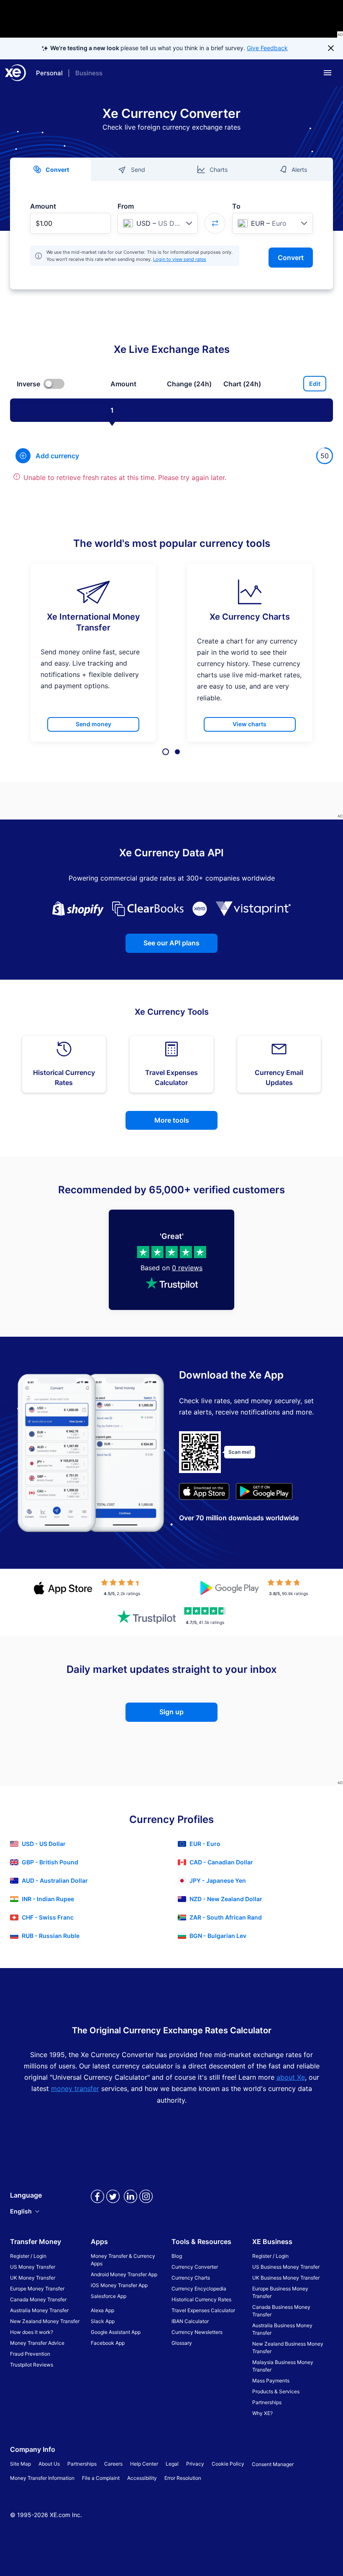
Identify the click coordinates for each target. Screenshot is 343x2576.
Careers (113, 2464)
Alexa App (102, 2310)
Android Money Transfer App (124, 2274)
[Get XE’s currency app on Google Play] (264, 1493)
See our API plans (171, 943)
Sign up (171, 1712)
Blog (177, 2256)
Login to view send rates (180, 259)
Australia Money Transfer (39, 2310)
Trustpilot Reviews (32, 2365)
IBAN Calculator (190, 2321)
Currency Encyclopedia (199, 2289)
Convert (291, 258)
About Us (49, 2464)
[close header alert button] (331, 49)
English (21, 2211)
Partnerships (267, 2402)
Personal (49, 73)
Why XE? (262, 2413)
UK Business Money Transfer (286, 2278)
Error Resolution (183, 2478)
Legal (172, 2464)
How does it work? (32, 2332)
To (236, 206)
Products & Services (276, 2391)
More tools (172, 1120)
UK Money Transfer (33, 2278)
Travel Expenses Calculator (203, 2310)
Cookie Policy (228, 2464)
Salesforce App (109, 2296)
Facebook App (108, 2343)
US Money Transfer (33, 2267)
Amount (43, 206)
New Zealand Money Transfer (45, 2321)
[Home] (15, 73)
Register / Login (28, 2256)
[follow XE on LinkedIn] (131, 2203)
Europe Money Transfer (37, 2289)
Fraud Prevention (30, 2354)
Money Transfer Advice (37, 2343)
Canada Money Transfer (38, 2299)
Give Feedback (267, 48)
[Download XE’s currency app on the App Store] (204, 1493)
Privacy (195, 2464)
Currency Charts (191, 2278)
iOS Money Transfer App (119, 2285)
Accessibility (142, 2478)
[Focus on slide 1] (166, 752)
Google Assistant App (116, 2332)
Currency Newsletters (197, 2332)
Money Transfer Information (42, 2478)
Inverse (28, 384)
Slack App (103, 2321)
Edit (315, 384)
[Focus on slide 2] (177, 752)
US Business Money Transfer (286, 2267)
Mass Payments (271, 2381)
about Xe (291, 2077)
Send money (93, 724)
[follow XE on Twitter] (113, 2203)
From (126, 206)
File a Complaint (101, 2478)
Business (89, 73)
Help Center (144, 2464)
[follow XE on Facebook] (97, 2203)
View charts (250, 724)
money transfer (75, 2088)
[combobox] (158, 223)
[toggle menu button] (328, 73)
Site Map (20, 2464)
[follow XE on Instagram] (146, 2203)
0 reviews (187, 1268)
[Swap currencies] (215, 223)
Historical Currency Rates (201, 2299)
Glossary (182, 2343)
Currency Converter (195, 2267)
